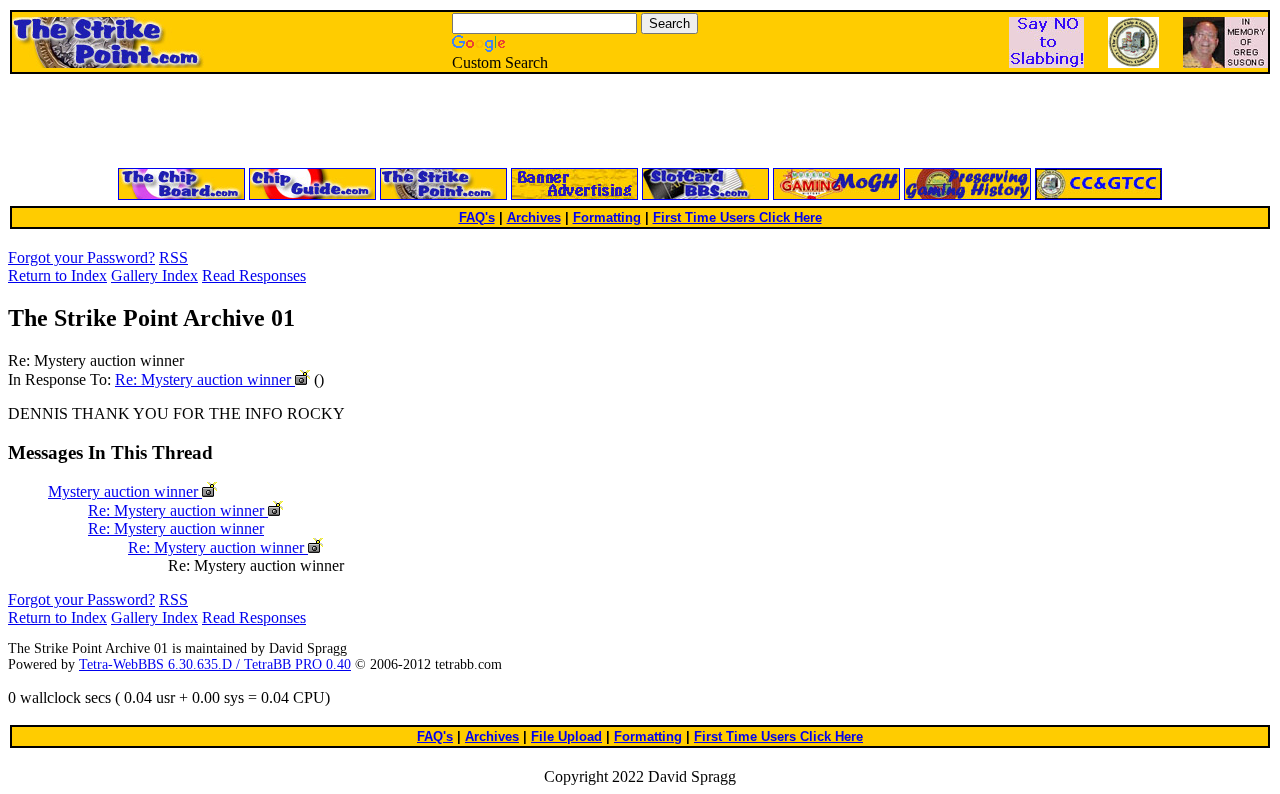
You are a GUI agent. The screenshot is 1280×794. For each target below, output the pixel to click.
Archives (534, 217)
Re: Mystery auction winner (205, 379)
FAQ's (477, 217)
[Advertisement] (400, 122)
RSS (173, 257)
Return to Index (57, 275)
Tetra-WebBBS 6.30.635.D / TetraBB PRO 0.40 (215, 664)
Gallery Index (154, 275)
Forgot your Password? (81, 257)
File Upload (566, 736)
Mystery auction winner (125, 491)
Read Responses (254, 275)
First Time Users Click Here (737, 217)
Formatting (607, 217)
